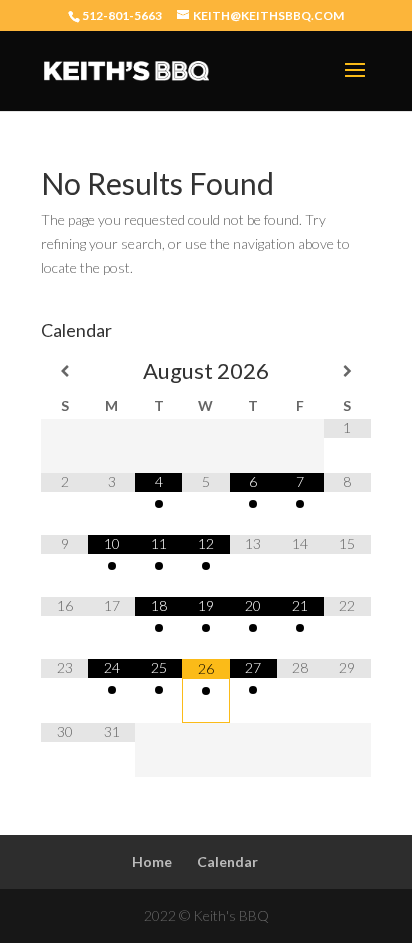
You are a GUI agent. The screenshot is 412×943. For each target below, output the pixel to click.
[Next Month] (347, 371)
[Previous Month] (64, 371)
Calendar (227, 861)
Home (152, 861)
